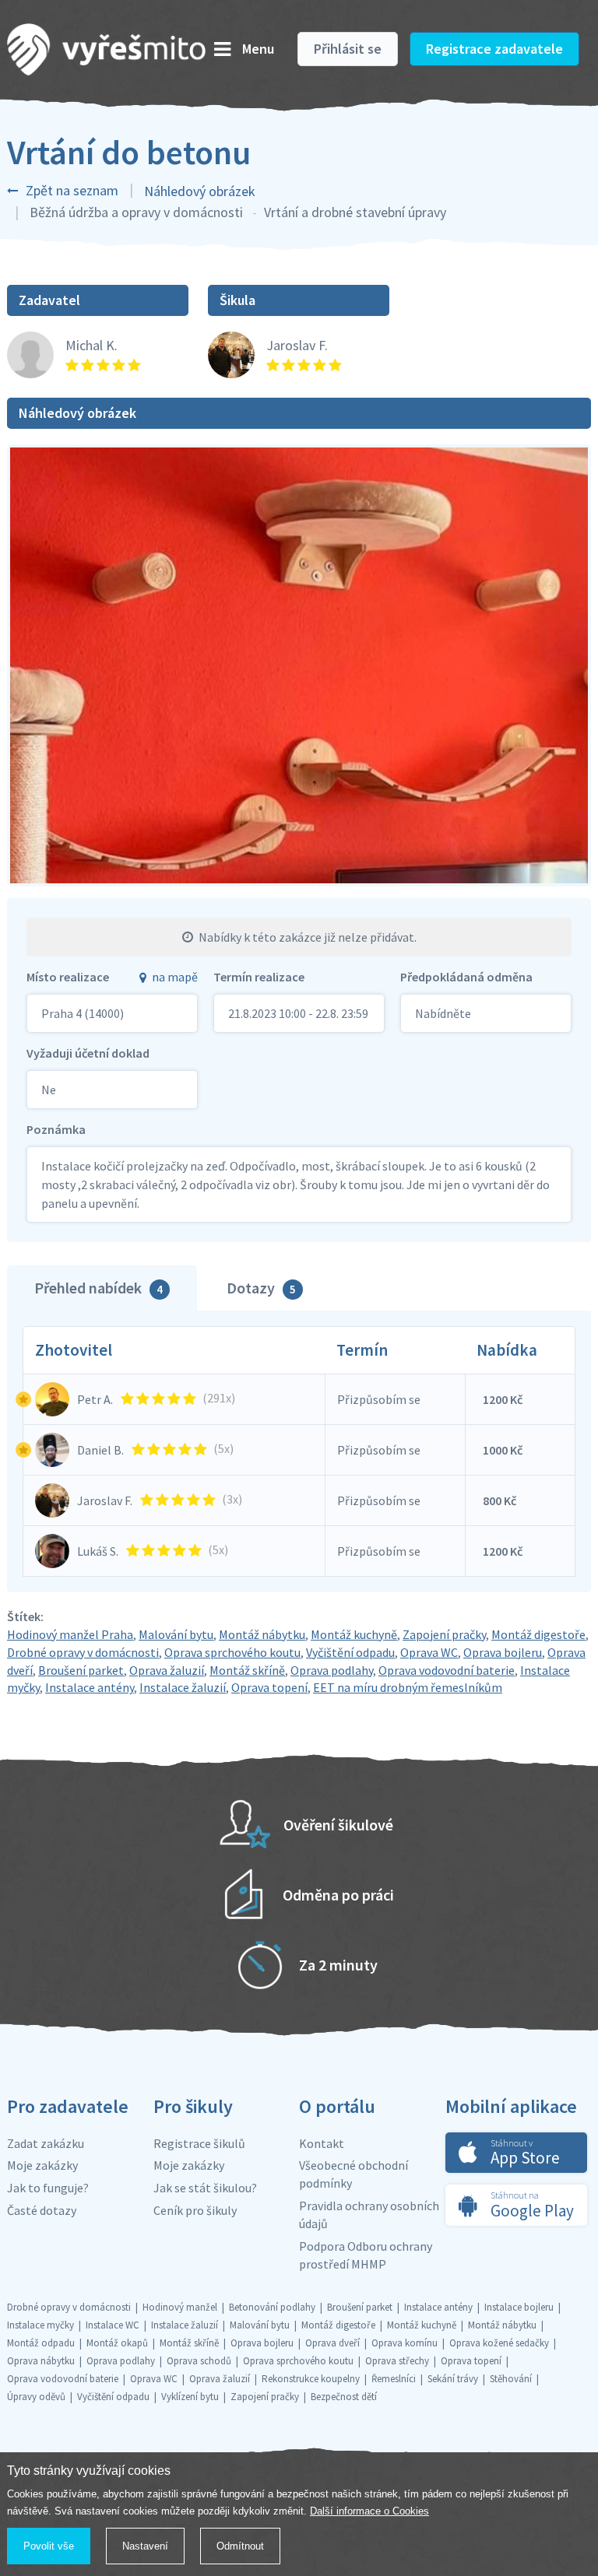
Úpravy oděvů (36, 2397)
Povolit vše (49, 2546)
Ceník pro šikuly (195, 2210)
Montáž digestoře (538, 1634)
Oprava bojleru (503, 1652)
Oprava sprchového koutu (232, 1652)
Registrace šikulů (199, 2143)
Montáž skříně (247, 1670)
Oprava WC (429, 1652)
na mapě (175, 977)
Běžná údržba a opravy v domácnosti (136, 212)
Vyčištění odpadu (350, 1652)
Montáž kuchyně (354, 1634)
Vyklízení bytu (190, 2397)
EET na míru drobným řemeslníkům (408, 1687)
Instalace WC (113, 2325)
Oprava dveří (332, 2343)
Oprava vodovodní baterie (447, 1670)
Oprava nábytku (41, 2361)
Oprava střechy (397, 2361)
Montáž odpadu (41, 2343)
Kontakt (322, 2143)
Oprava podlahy (332, 1670)
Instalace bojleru (519, 2307)
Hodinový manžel (180, 2307)
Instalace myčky (40, 2325)
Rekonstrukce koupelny (311, 2379)
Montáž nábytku (262, 1634)
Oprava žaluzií (167, 1670)
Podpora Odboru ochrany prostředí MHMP (366, 2255)
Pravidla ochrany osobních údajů (369, 2215)
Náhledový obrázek (200, 191)
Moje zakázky (42, 2165)
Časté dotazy (42, 2210)
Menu (258, 49)
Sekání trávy (453, 2379)
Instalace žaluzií (183, 1687)
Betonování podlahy (272, 2307)
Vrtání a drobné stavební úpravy (355, 212)
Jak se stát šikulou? (205, 2188)
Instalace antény (90, 1687)
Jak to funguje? (48, 2188)
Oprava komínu (405, 2343)
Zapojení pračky (444, 1634)
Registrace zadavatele (494, 49)
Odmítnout (240, 2546)
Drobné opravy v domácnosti (83, 1652)
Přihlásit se (348, 49)
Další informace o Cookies (369, 2511)
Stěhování (511, 2379)
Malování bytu (176, 1634)
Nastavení (145, 2546)
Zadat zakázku (46, 2143)
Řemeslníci (394, 2379)
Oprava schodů (199, 2361)
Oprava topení (269, 1687)
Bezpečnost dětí (344, 2397)
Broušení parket (81, 1670)
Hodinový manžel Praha (70, 1634)
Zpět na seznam (72, 190)
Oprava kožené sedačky (499, 2343)
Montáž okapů (117, 2343)
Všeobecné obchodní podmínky (354, 2174)
